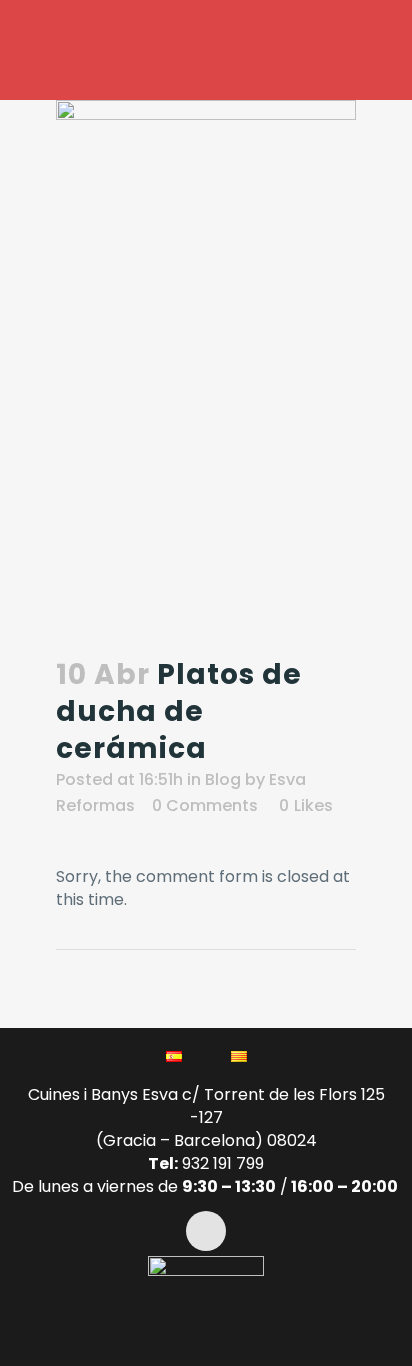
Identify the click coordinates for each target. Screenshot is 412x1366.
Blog (223, 779)
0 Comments (205, 805)
